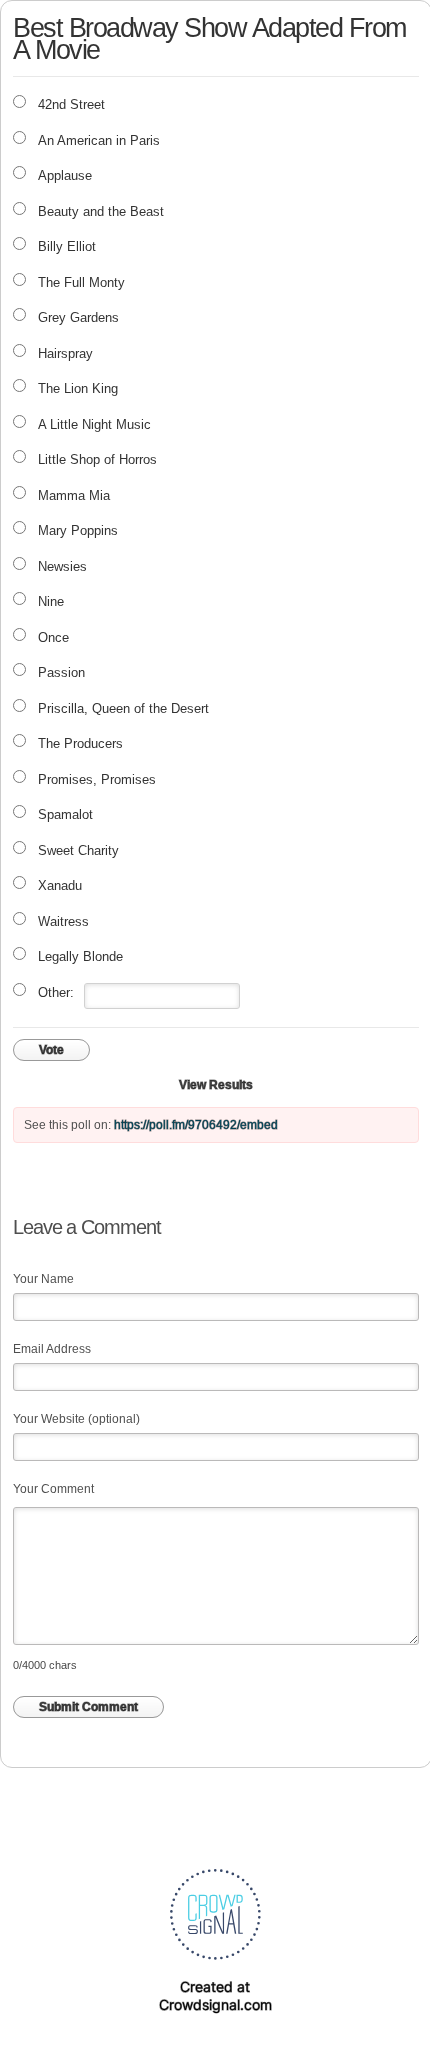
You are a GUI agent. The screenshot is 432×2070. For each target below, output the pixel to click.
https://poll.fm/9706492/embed (196, 1125)
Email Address (52, 1349)
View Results (216, 1085)
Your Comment (53, 1489)
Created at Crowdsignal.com (215, 1995)
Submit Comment (88, 1707)
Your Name (43, 1279)
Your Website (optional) (76, 1419)
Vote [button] (51, 1050)
